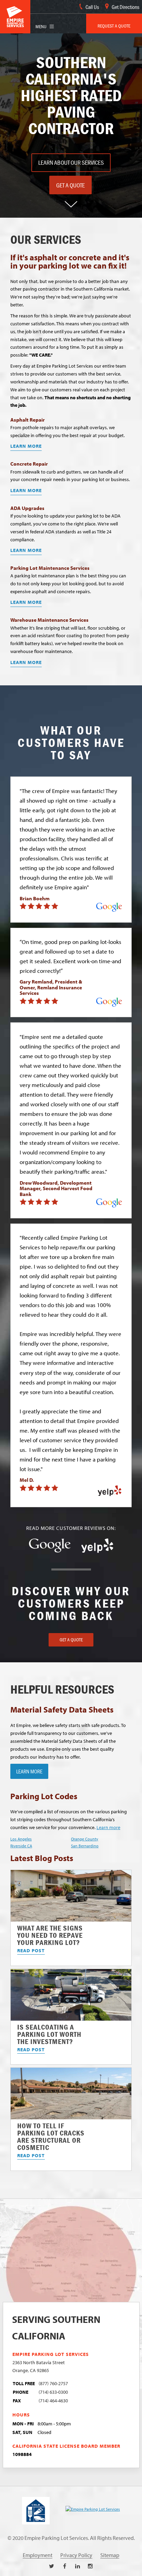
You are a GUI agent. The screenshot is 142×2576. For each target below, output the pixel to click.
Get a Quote (70, 185)
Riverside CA (21, 1846)
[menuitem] (114, 24)
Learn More (26, 446)
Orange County (85, 1839)
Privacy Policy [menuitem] (76, 2555)
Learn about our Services (71, 162)
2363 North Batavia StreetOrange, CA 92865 (39, 2366)
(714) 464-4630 (53, 2400)
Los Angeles (21, 1839)
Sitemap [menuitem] (110, 2555)
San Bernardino (85, 1846)
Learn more (108, 1827)
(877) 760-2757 (53, 2383)
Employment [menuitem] (38, 2555)
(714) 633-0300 (53, 2392)
